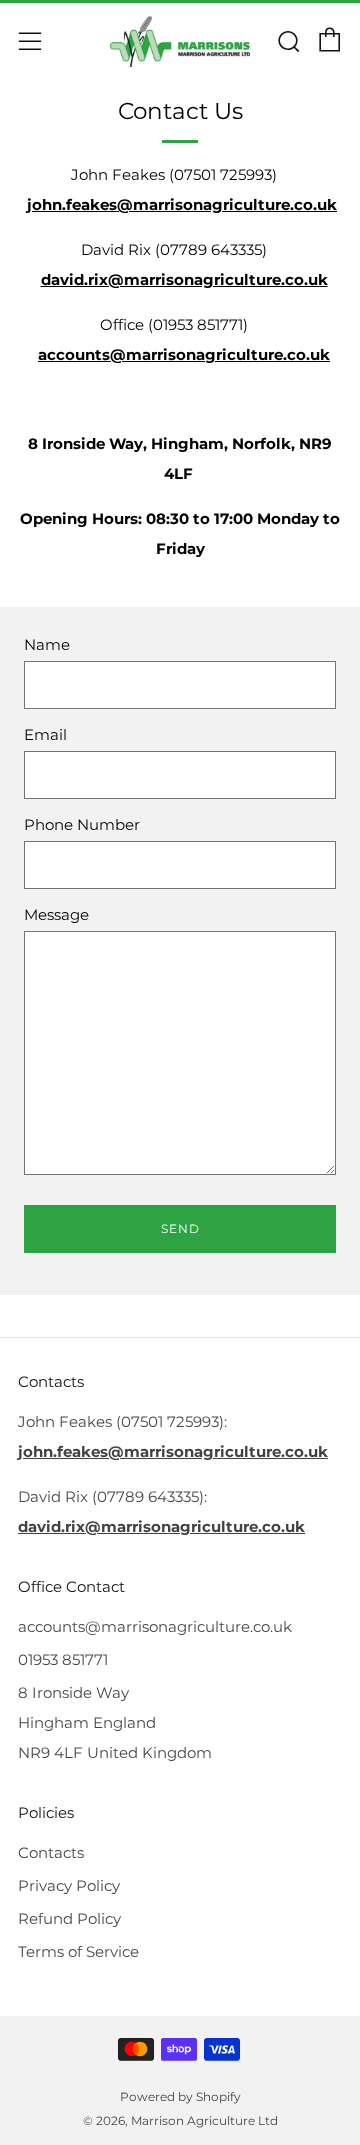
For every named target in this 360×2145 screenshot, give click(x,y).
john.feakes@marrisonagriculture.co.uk (182, 205)
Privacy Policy (69, 1886)
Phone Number (82, 825)
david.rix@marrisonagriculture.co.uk (184, 280)
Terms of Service (78, 1952)
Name (47, 645)
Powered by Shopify (180, 2097)
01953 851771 (63, 1660)
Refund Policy (69, 1919)
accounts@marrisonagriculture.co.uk (184, 355)
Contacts (51, 1853)
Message (56, 915)
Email (45, 735)
